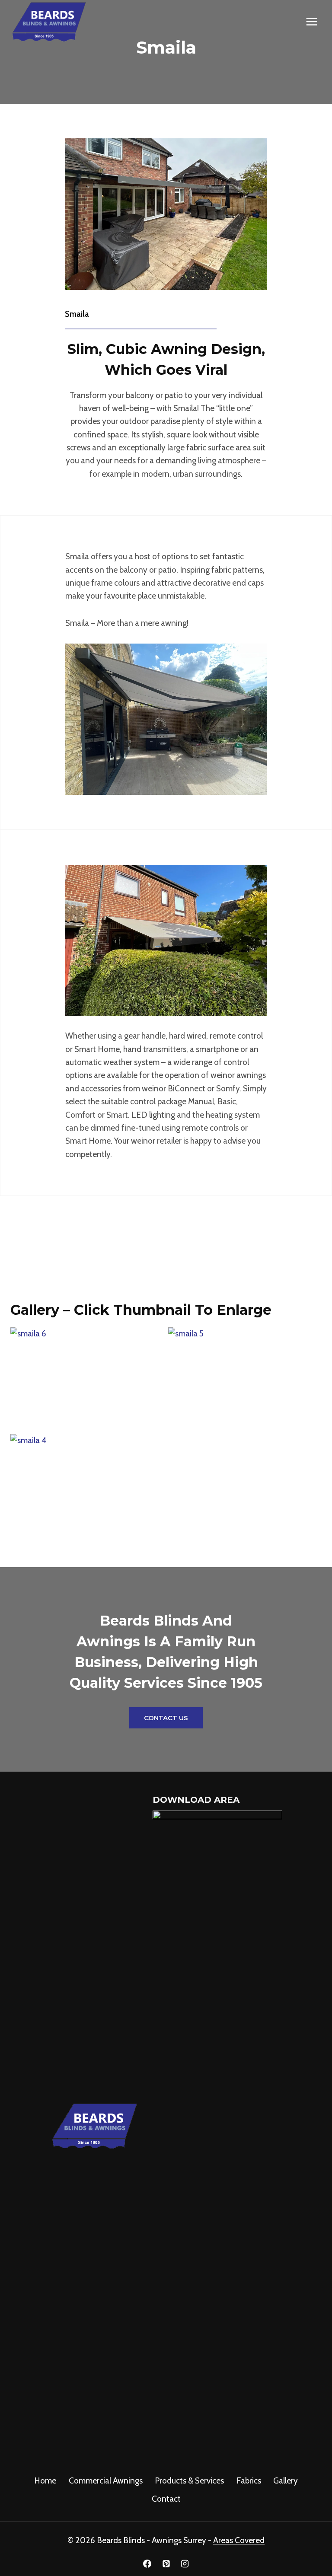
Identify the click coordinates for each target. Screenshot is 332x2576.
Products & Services (189, 2481)
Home (45, 2481)
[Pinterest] (166, 2563)
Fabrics (249, 2481)
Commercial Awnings (106, 2481)
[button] (87, 1379)
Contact (166, 2499)
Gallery (286, 2481)
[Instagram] (185, 2563)
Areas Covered (239, 2540)
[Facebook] (147, 2563)
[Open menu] (311, 22)
